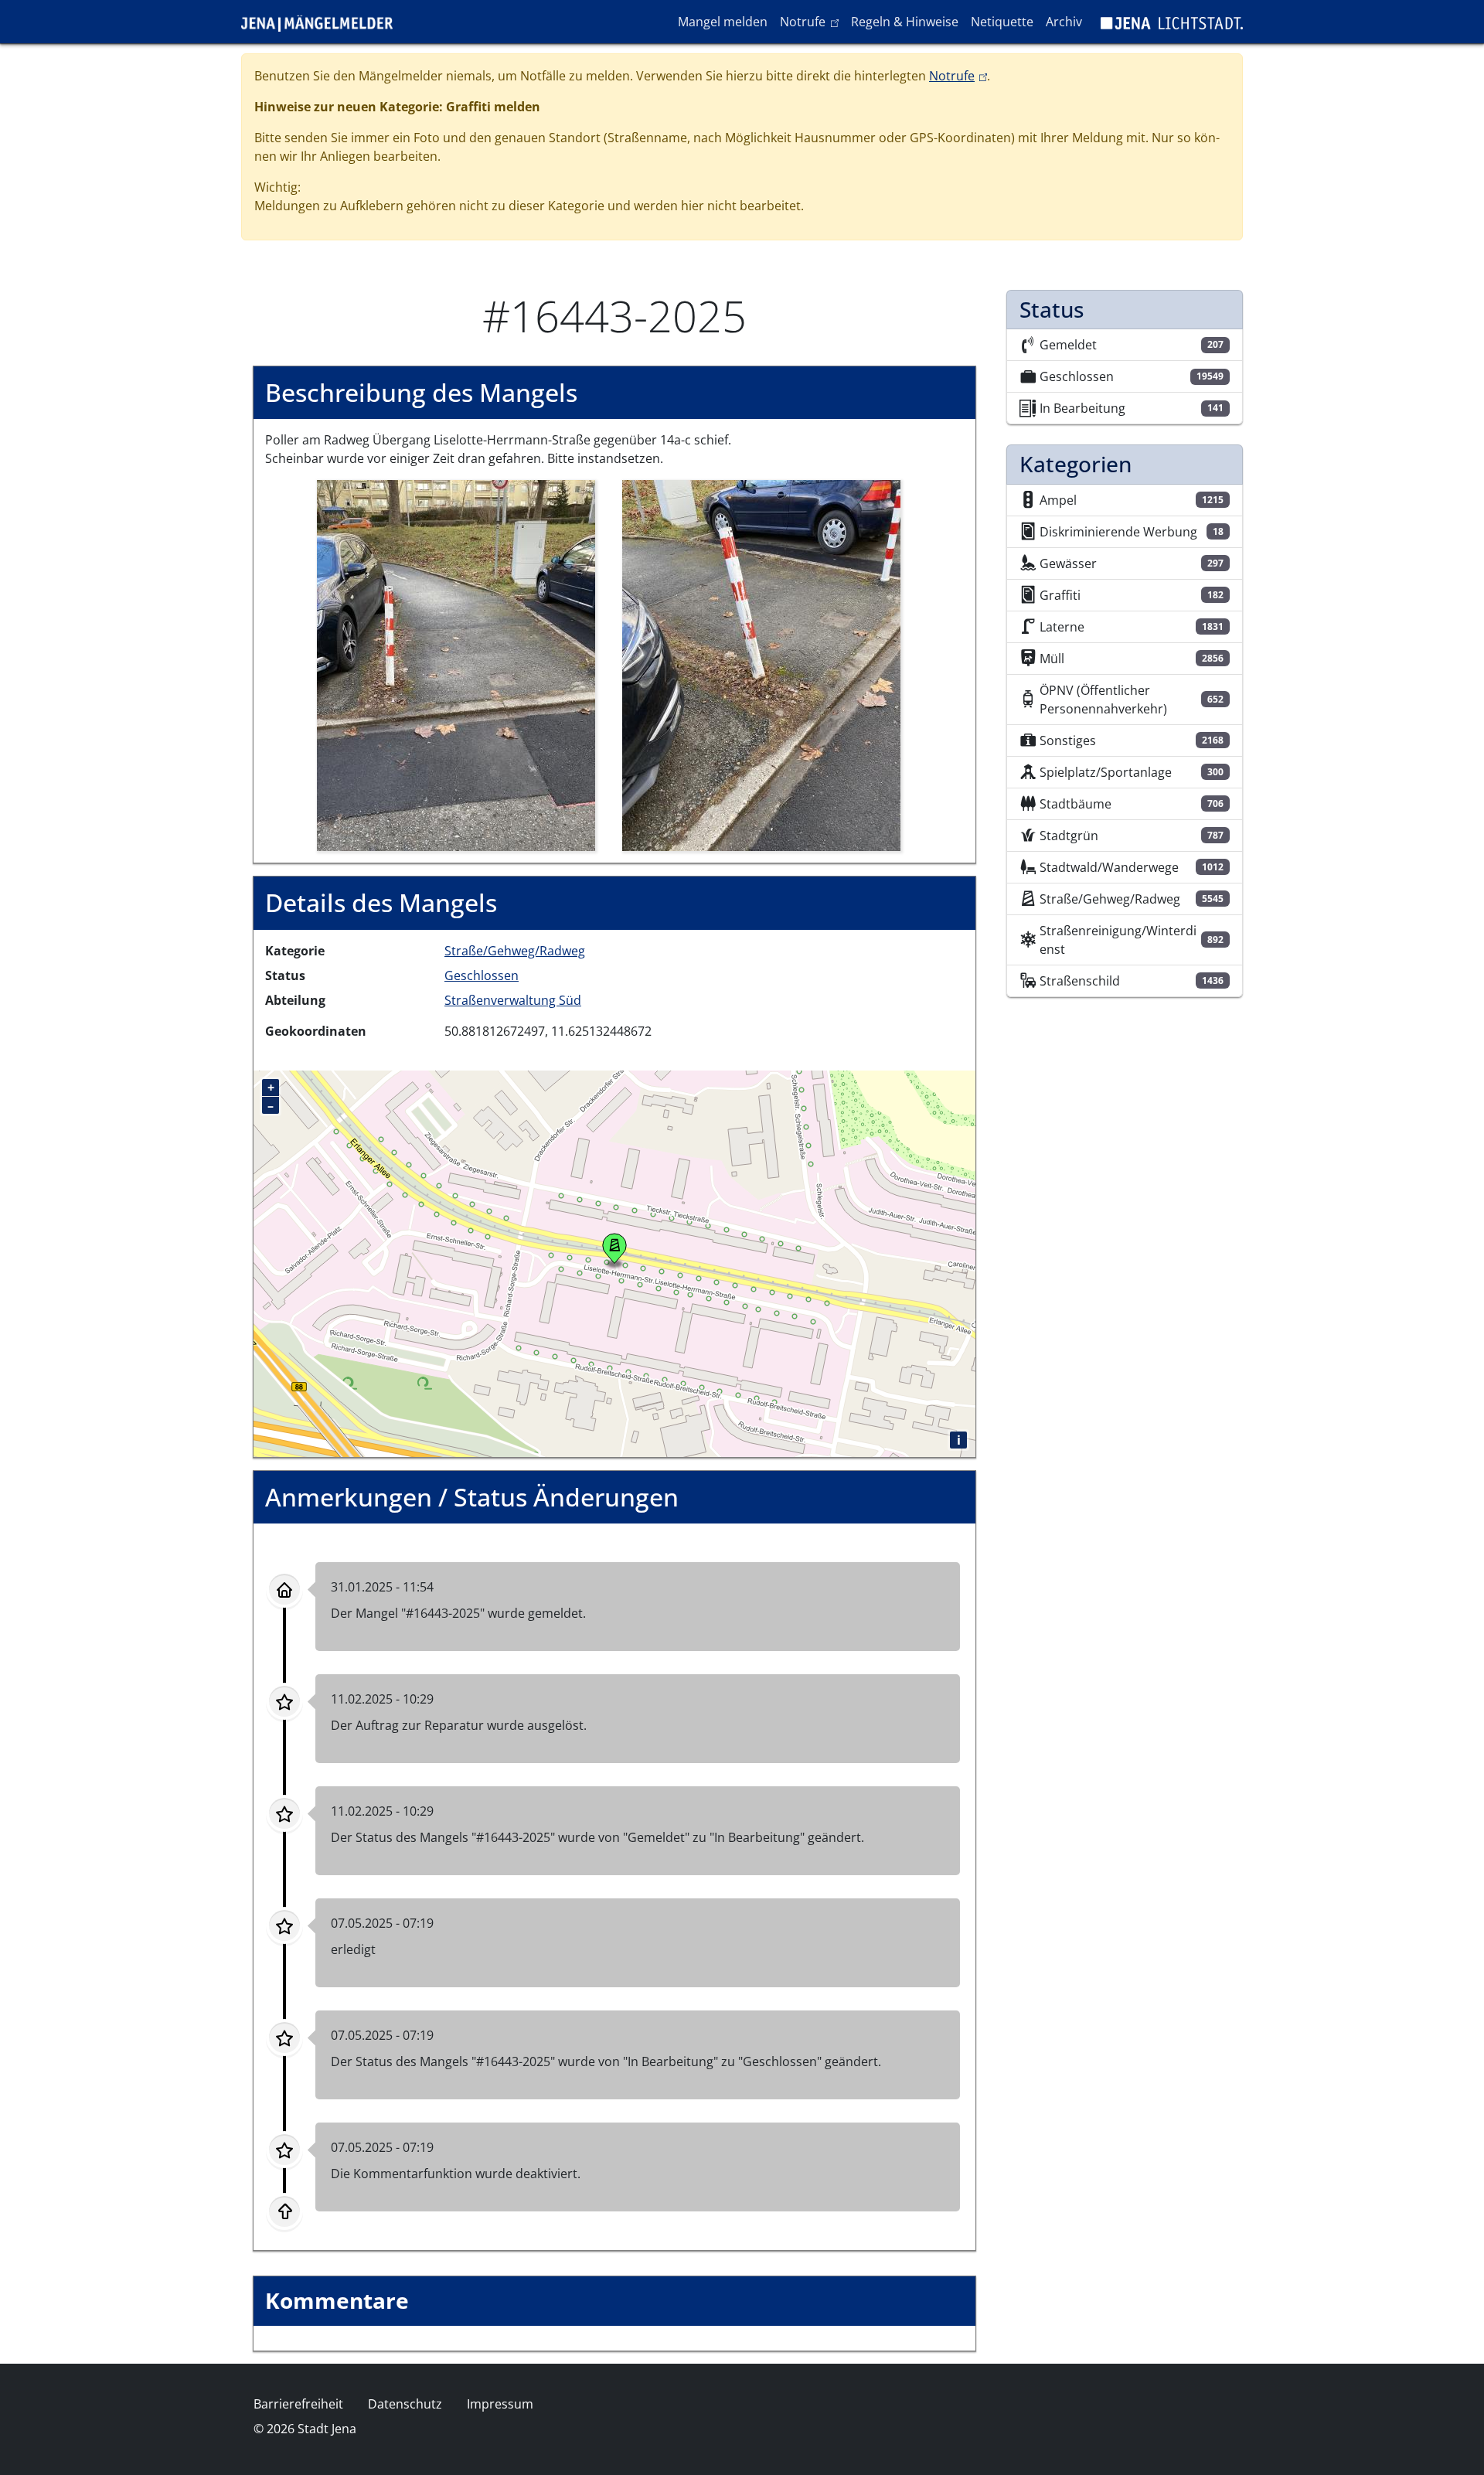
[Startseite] (323, 22)
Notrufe (812, 21)
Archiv (1064, 22)
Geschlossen (482, 975)
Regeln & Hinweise (905, 22)
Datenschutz (405, 2404)
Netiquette (1002, 22)
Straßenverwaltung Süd (513, 1000)
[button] (456, 665)
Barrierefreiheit (298, 2404)
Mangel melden (723, 22)
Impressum (500, 2404)
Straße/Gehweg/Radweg (515, 951)
